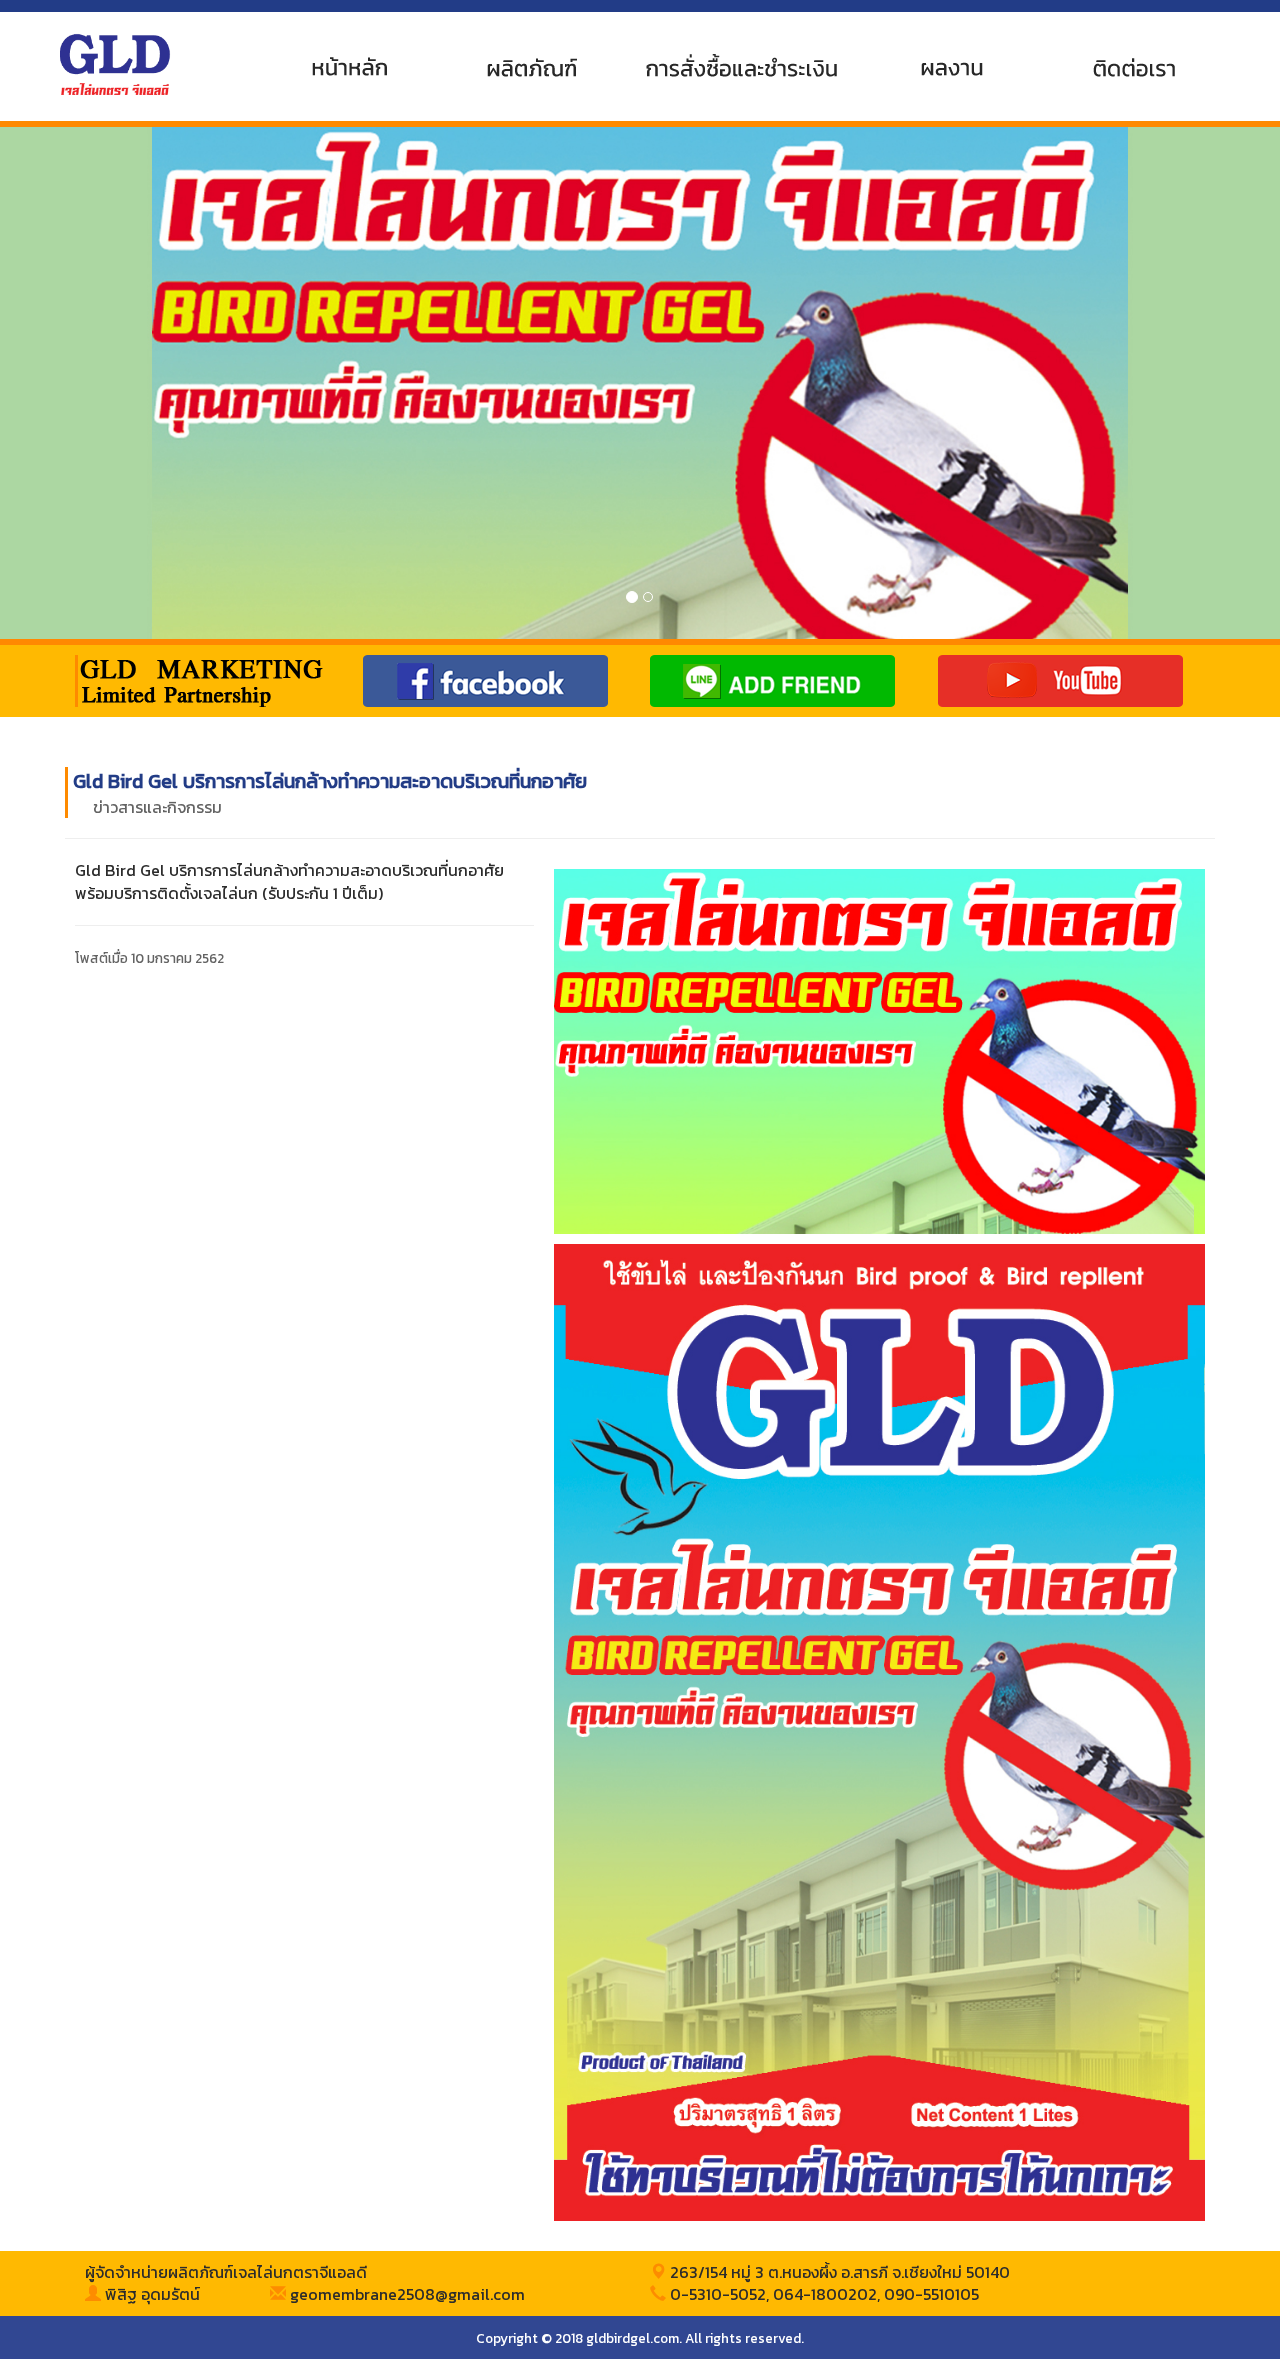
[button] (96, 383)
